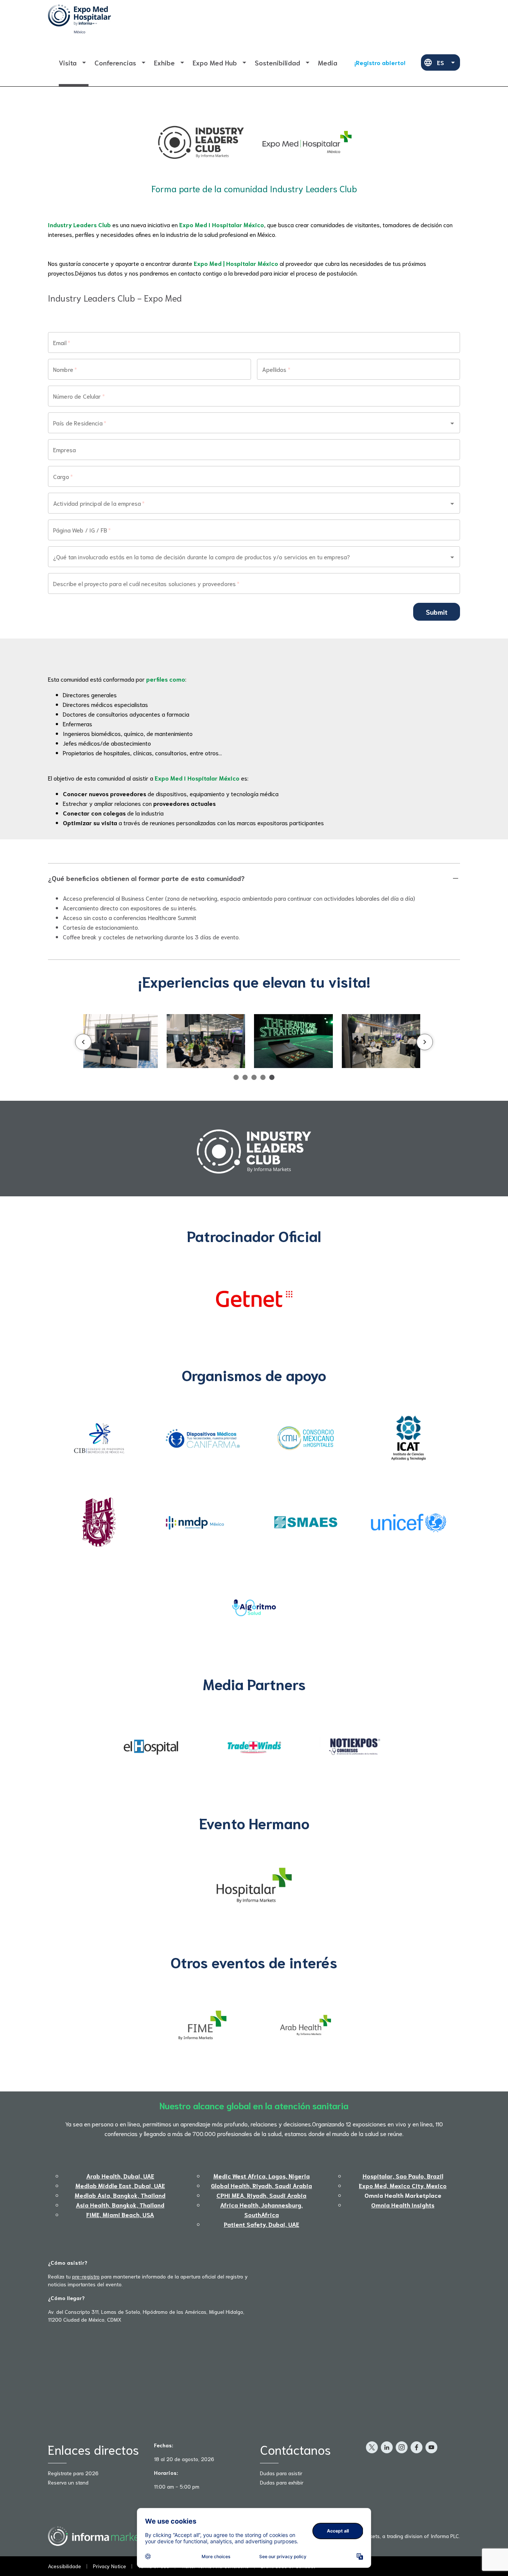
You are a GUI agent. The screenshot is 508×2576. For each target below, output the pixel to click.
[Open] (452, 423)
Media (328, 62)
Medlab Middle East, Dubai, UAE (120, 2185)
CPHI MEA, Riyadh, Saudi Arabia (261, 2195)
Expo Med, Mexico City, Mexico (403, 2185)
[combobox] (244, 423)
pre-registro (86, 2276)
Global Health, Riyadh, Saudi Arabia (261, 2185)
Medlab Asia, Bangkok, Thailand (120, 2195)
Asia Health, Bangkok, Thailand (120, 2205)
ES (441, 62)
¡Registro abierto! (380, 62)
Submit (437, 612)
